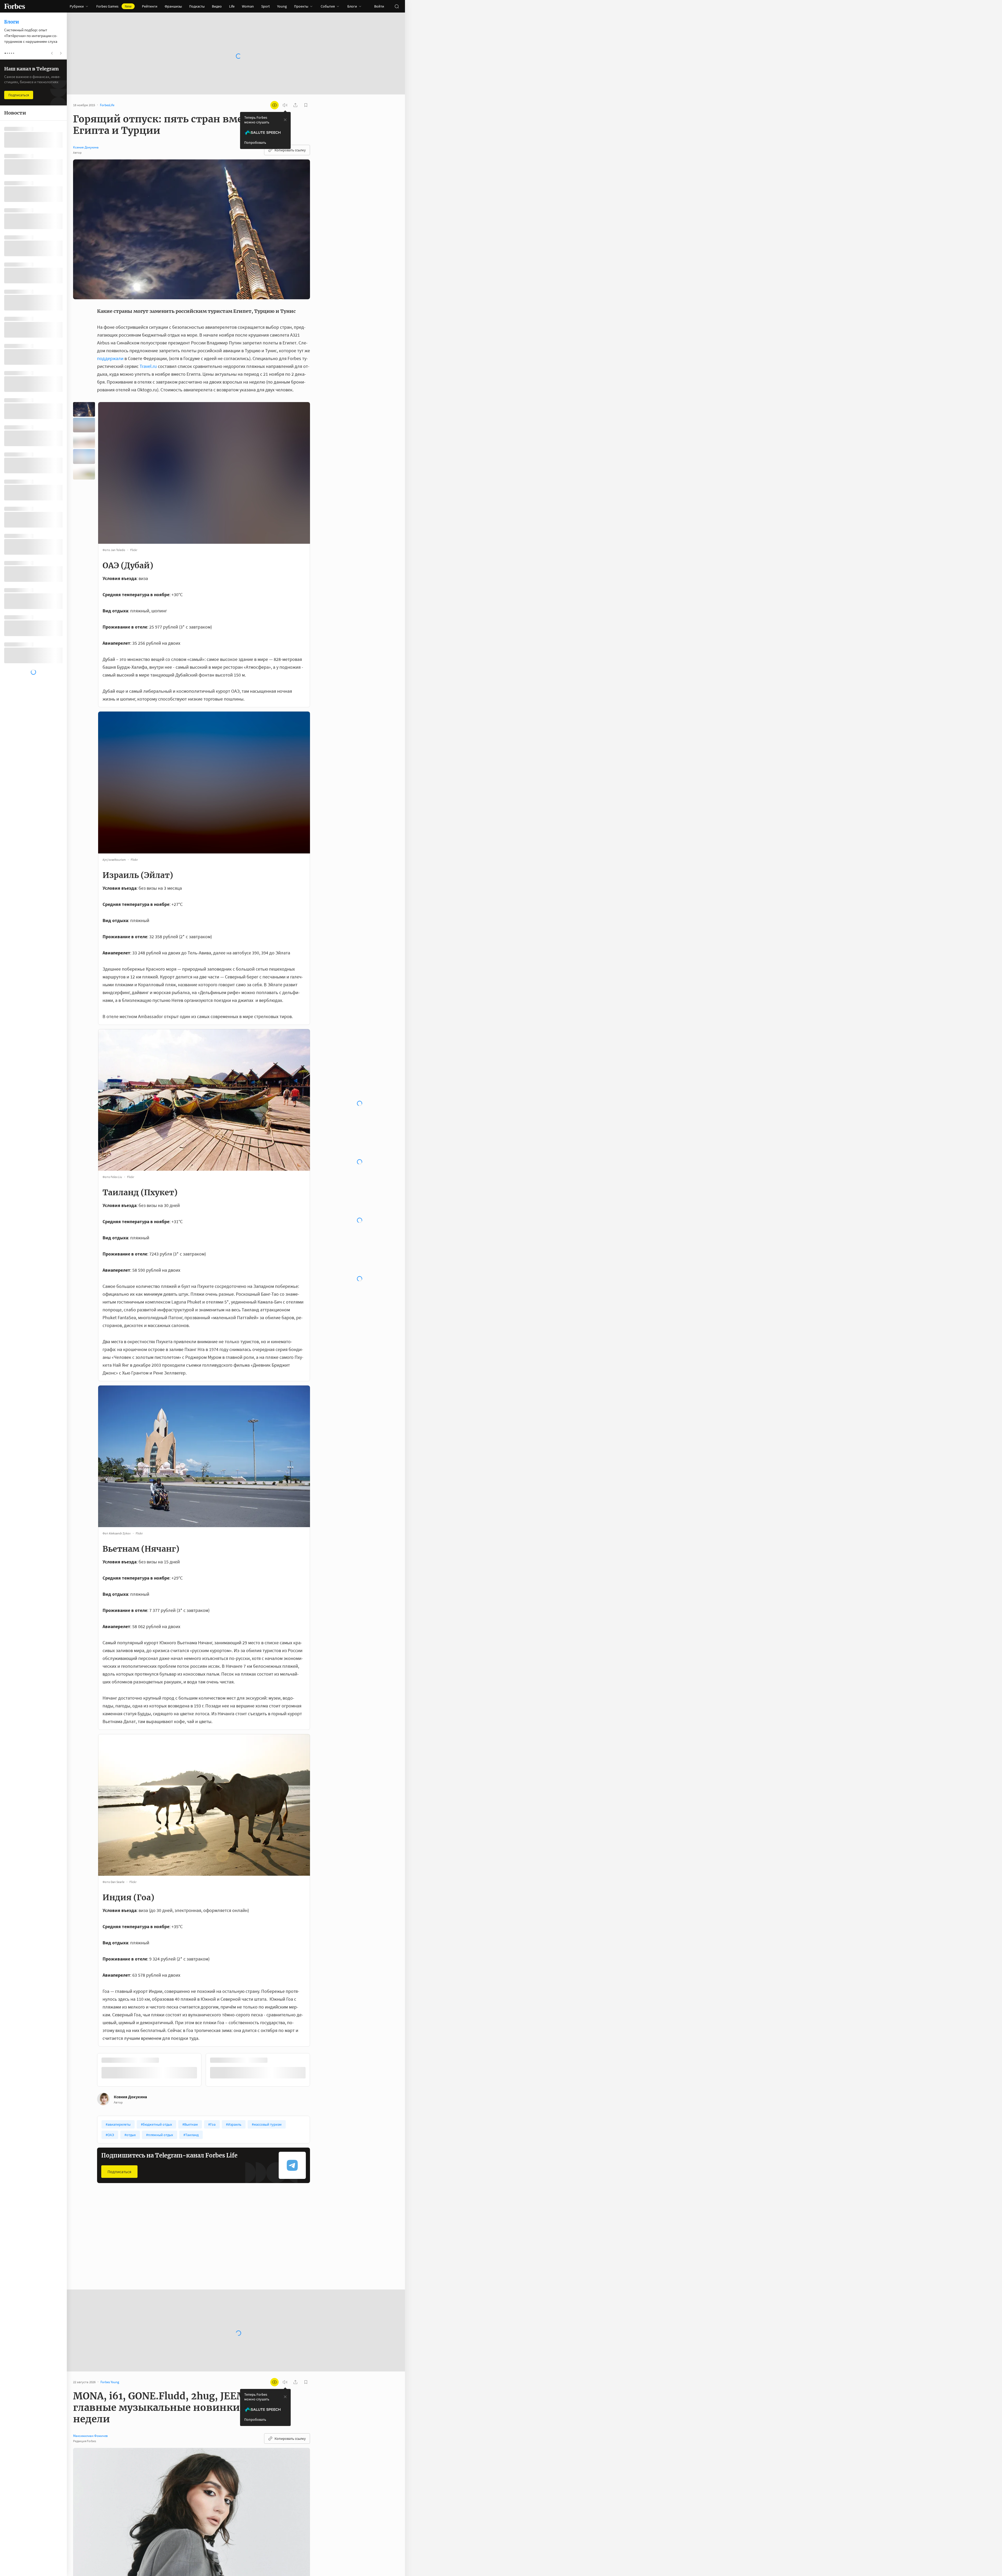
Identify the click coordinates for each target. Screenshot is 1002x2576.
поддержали (110, 358)
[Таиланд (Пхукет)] (84, 441)
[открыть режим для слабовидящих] (275, 105)
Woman (248, 6)
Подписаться (119, 2172)
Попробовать (255, 142)
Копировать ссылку (290, 150)
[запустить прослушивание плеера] (285, 105)
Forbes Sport (111, 2247)
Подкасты (197, 6)
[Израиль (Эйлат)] (84, 425)
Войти (379, 6)
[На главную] (15, 6)
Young (282, 6)
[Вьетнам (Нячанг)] (84, 456)
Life (232, 6)
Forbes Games (114, 6)
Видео (217, 6)
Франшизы (173, 6)
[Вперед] (318, 2071)
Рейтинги (150, 6)
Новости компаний (260, 2247)
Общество (181, 2247)
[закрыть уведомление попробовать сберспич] (285, 120)
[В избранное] (159, 2247)
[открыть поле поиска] (397, 6)
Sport (266, 6)
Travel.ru (148, 366)
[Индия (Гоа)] (84, 472)
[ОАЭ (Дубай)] (84, 409)
